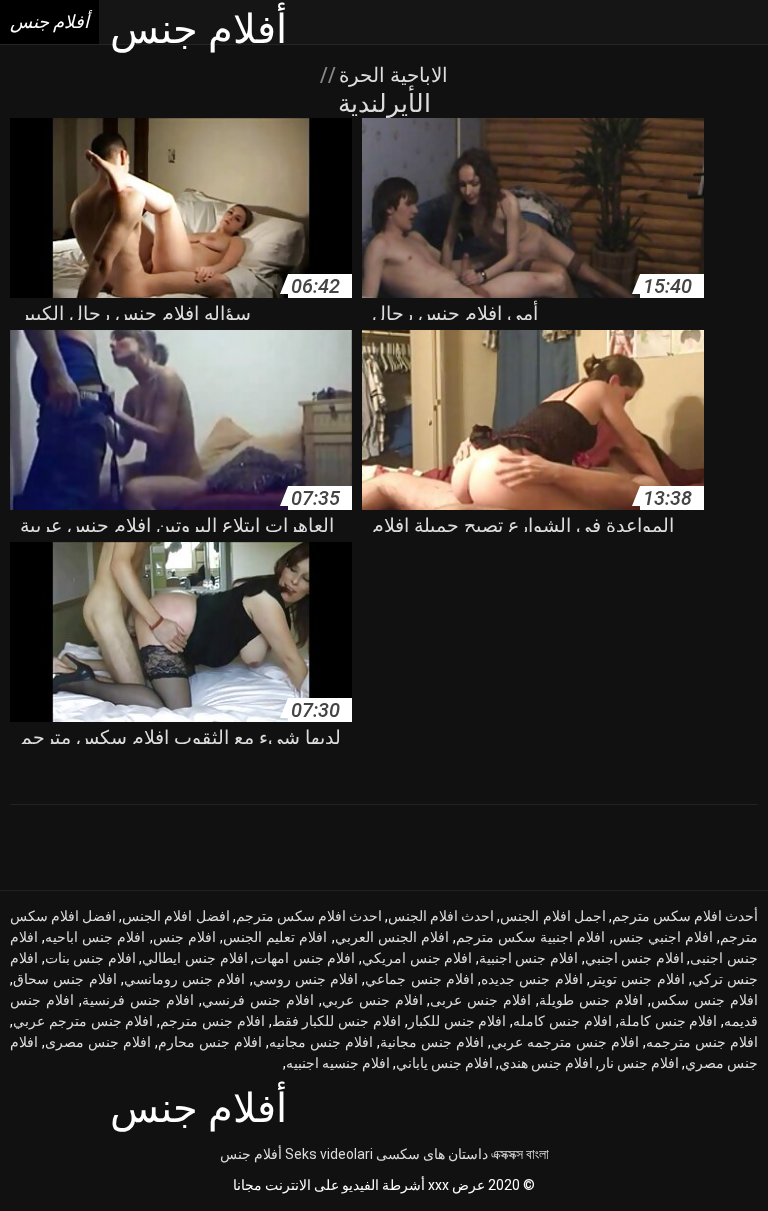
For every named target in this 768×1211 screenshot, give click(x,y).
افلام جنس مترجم (212, 1021)
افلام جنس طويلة (591, 1000)
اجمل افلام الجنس (552, 916)
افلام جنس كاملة (668, 1021)
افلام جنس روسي (306, 979)
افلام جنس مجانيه (321, 1042)
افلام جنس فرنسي (258, 1000)
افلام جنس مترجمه (702, 1042)
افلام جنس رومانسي (185, 979)
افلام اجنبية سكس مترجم (530, 937)
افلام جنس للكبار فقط (336, 1021)
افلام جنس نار (639, 1063)
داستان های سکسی (432, 1154)
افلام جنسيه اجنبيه (338, 1063)
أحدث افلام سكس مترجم (685, 916)
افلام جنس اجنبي (634, 958)
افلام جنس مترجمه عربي (565, 1042)
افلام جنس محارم (210, 1042)
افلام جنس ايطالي (194, 958)
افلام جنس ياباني (444, 1063)
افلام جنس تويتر (637, 979)
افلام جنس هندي (546, 1063)
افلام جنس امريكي (417, 958)
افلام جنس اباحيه (95, 937)
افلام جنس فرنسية (138, 1000)
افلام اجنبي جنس (663, 937)
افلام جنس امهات (304, 958)
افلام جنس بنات (90, 958)
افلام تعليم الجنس (275, 937)
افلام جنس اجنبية (528, 958)
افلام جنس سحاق (65, 979)
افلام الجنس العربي (392, 937)
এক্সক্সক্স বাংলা (520, 1154)
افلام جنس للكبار (457, 1021)
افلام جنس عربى (480, 1000)
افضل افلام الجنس (175, 916)
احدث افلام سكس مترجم (309, 916)
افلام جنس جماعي (419, 979)
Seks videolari (329, 1154)
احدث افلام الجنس (441, 916)
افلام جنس (184, 937)
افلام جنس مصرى (98, 1042)
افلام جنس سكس (704, 1000)
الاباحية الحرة (391, 75)
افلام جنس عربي (372, 1000)
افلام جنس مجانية (432, 1042)
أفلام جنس (251, 1154)
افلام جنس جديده (532, 979)
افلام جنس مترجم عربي (83, 1021)
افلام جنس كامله (562, 1021)
